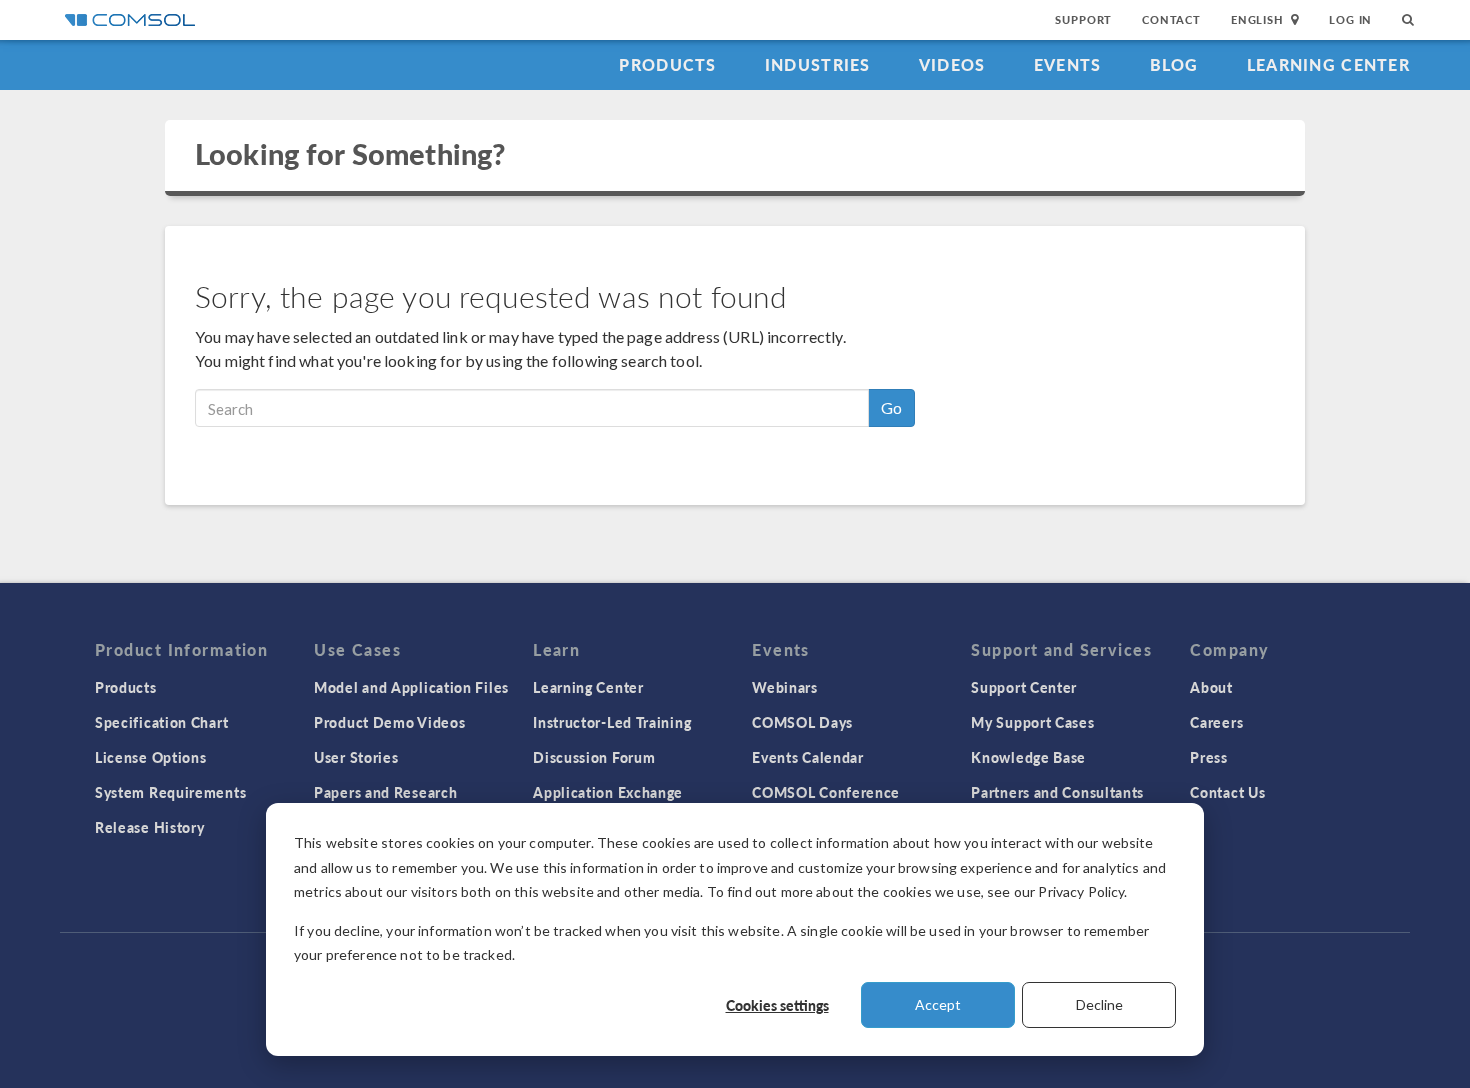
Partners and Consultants (1057, 792)
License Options (151, 757)
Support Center (1024, 687)
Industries (818, 64)
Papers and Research (385, 792)
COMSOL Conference (826, 792)
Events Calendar (808, 757)
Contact (1171, 19)
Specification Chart (161, 722)
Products (667, 64)
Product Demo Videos (389, 722)
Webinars (785, 687)
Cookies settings (777, 1005)
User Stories (356, 757)
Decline (1099, 1004)
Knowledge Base (1028, 757)
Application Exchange (608, 792)
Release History (150, 827)
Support (1083, 19)
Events (1068, 64)
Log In (1350, 19)
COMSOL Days (802, 722)
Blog (1174, 64)
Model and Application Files (411, 687)
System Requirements (170, 792)
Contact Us (1227, 792)
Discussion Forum (594, 757)
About (1211, 687)
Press (1209, 757)
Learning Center (1328, 64)
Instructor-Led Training (612, 722)
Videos (952, 64)
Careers (1216, 722)
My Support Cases (1032, 722)
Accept (938, 1004)
